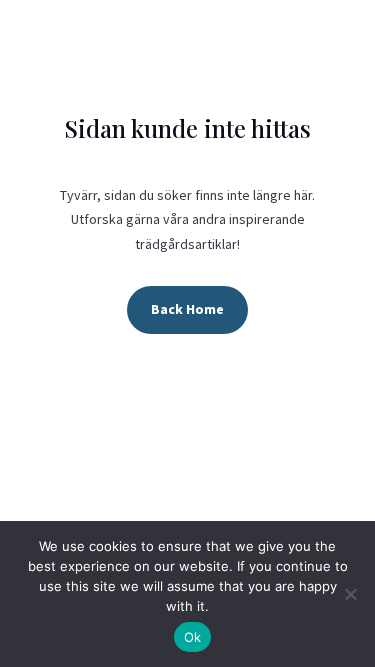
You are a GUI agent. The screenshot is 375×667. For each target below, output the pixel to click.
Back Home (187, 309)
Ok (193, 637)
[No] (350, 594)
